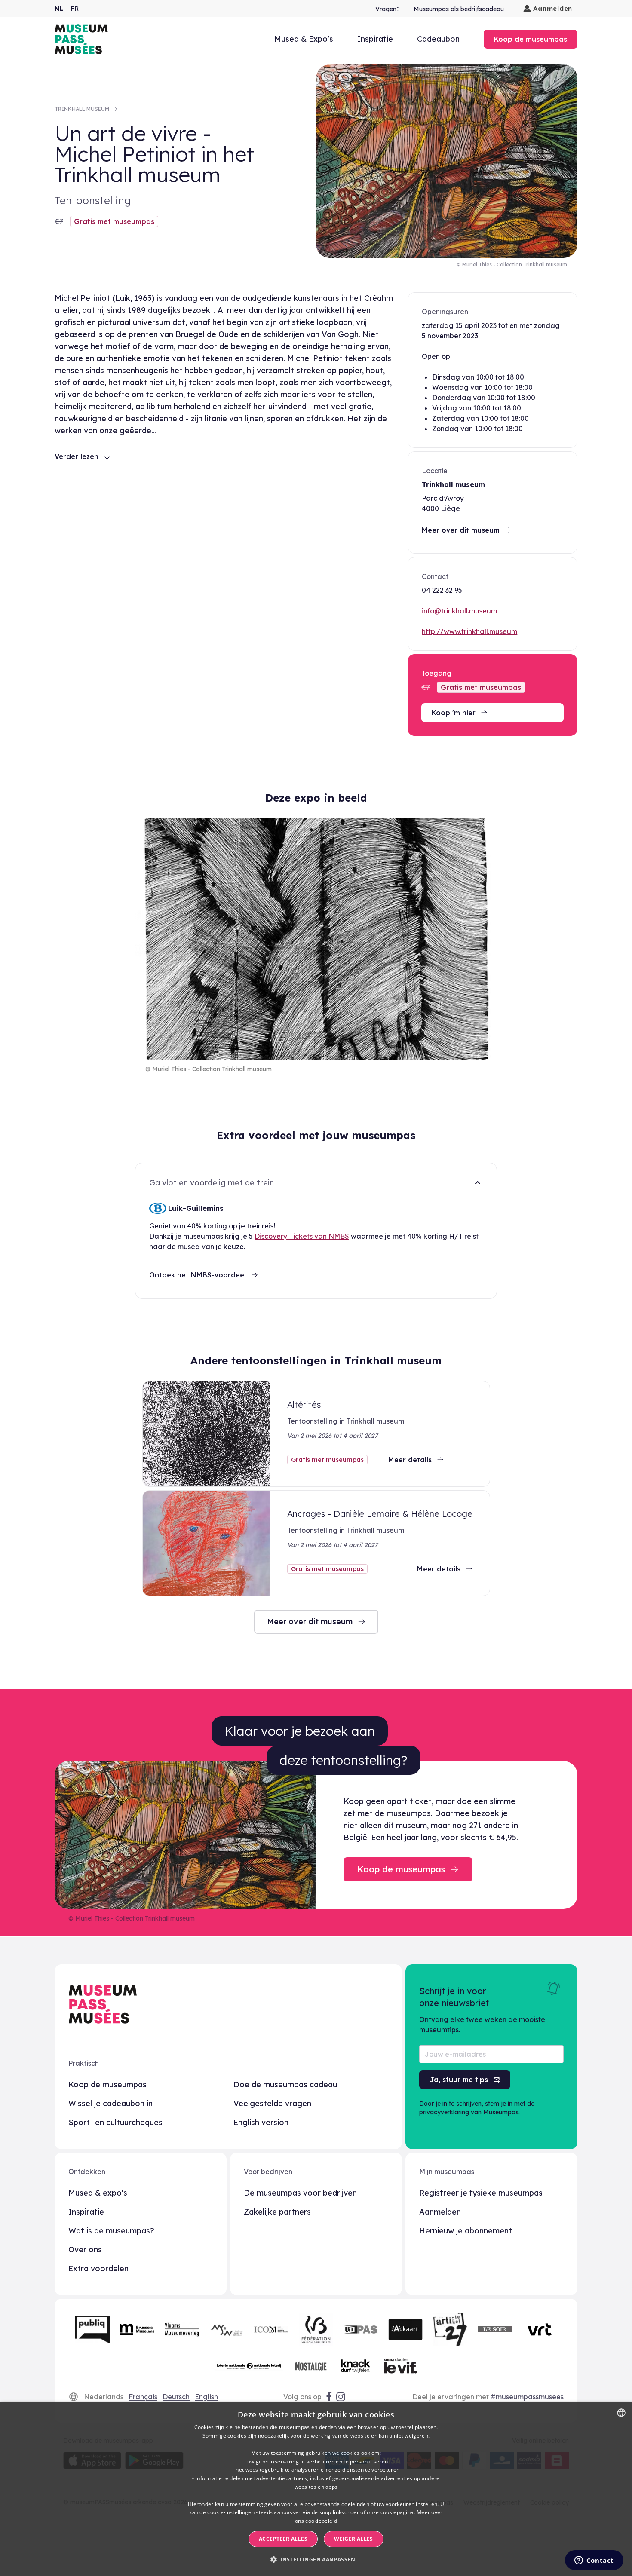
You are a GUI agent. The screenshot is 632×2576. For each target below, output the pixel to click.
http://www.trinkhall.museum (469, 631)
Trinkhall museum (82, 109)
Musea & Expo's (304, 39)
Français (143, 2397)
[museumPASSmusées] (81, 39)
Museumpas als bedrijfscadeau (459, 9)
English (206, 2397)
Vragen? (388, 9)
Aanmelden (553, 8)
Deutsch (176, 2397)
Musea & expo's (98, 2193)
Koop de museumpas (107, 2084)
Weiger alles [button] (354, 2539)
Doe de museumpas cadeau (285, 2084)
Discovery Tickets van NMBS (302, 1236)
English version (261, 2122)
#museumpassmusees (527, 2397)
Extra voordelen (98, 2268)
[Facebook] (329, 2397)
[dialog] (316, 2489)
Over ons (85, 2250)
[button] (316, 2560)
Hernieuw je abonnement (466, 2231)
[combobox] (621, 2413)
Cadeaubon (438, 39)
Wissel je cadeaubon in (110, 2103)
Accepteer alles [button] (283, 2539)
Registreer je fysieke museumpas (481, 2193)
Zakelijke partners (277, 2212)
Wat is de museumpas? (111, 2231)
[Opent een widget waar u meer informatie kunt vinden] (594, 2561)
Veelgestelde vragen (272, 2103)
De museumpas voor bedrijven (300, 2193)
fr (75, 9)
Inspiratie (375, 39)
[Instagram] (341, 2397)
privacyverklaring (444, 2112)
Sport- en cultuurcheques (115, 2122)
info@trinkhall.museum (459, 611)
